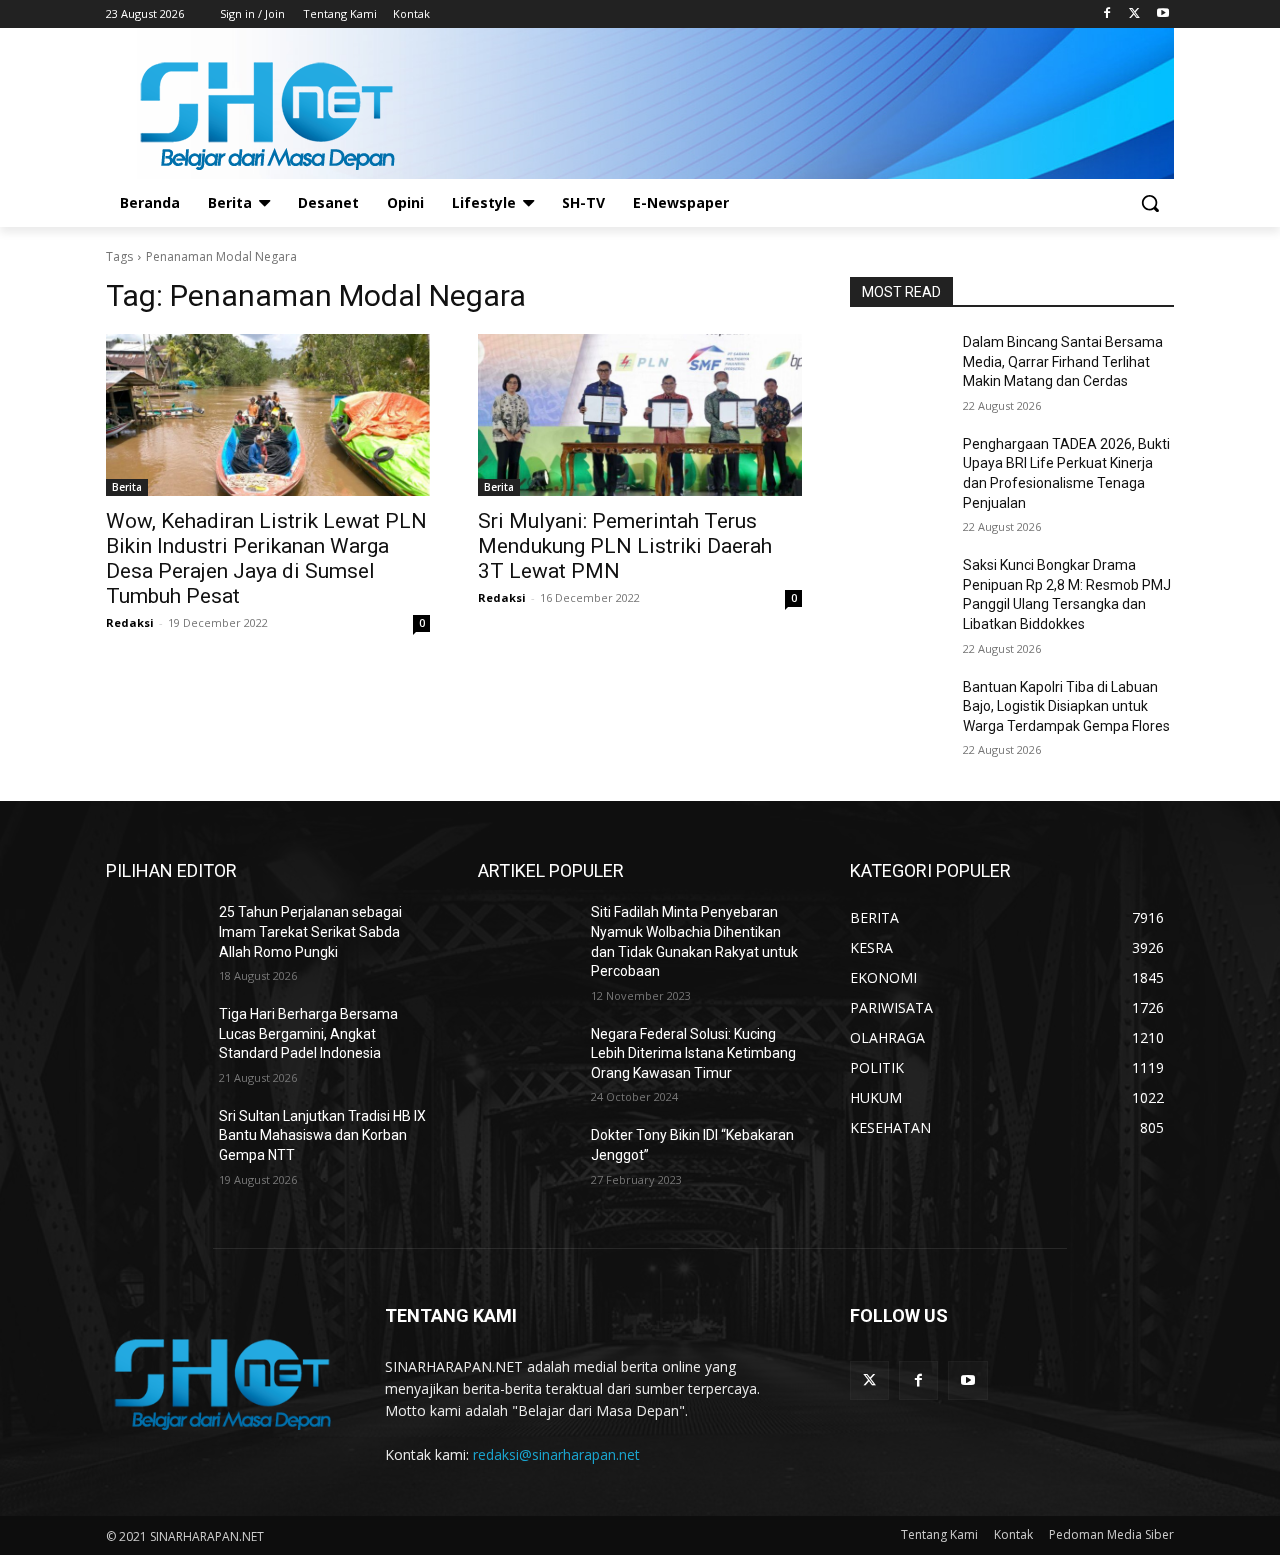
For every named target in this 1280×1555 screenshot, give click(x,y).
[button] (1150, 203)
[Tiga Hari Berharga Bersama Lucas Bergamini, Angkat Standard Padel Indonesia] (154, 1039)
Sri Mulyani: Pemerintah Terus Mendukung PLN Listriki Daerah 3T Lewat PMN (625, 546)
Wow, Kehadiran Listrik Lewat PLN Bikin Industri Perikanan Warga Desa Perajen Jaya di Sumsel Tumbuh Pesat (266, 558)
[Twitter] (1134, 14)
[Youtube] (1162, 14)
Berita (127, 487)
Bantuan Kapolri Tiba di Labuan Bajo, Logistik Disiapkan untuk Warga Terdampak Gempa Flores (1066, 706)
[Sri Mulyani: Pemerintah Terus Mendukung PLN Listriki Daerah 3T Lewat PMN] (640, 415)
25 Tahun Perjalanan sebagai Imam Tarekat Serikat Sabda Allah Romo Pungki (310, 931)
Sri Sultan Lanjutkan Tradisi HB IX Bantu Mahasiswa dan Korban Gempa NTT (322, 1135)
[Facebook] (1107, 14)
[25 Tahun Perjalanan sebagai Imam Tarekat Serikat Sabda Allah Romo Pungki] (154, 937)
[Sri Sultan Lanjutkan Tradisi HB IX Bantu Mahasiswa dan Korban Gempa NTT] (154, 1141)
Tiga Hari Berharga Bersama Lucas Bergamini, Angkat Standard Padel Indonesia (308, 1033)
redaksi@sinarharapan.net (556, 1454)
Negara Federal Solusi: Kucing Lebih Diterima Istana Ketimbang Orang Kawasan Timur (693, 1053)
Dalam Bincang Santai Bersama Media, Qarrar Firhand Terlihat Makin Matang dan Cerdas (1063, 361)
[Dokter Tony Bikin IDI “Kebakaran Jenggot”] (526, 1160)
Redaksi (130, 622)
